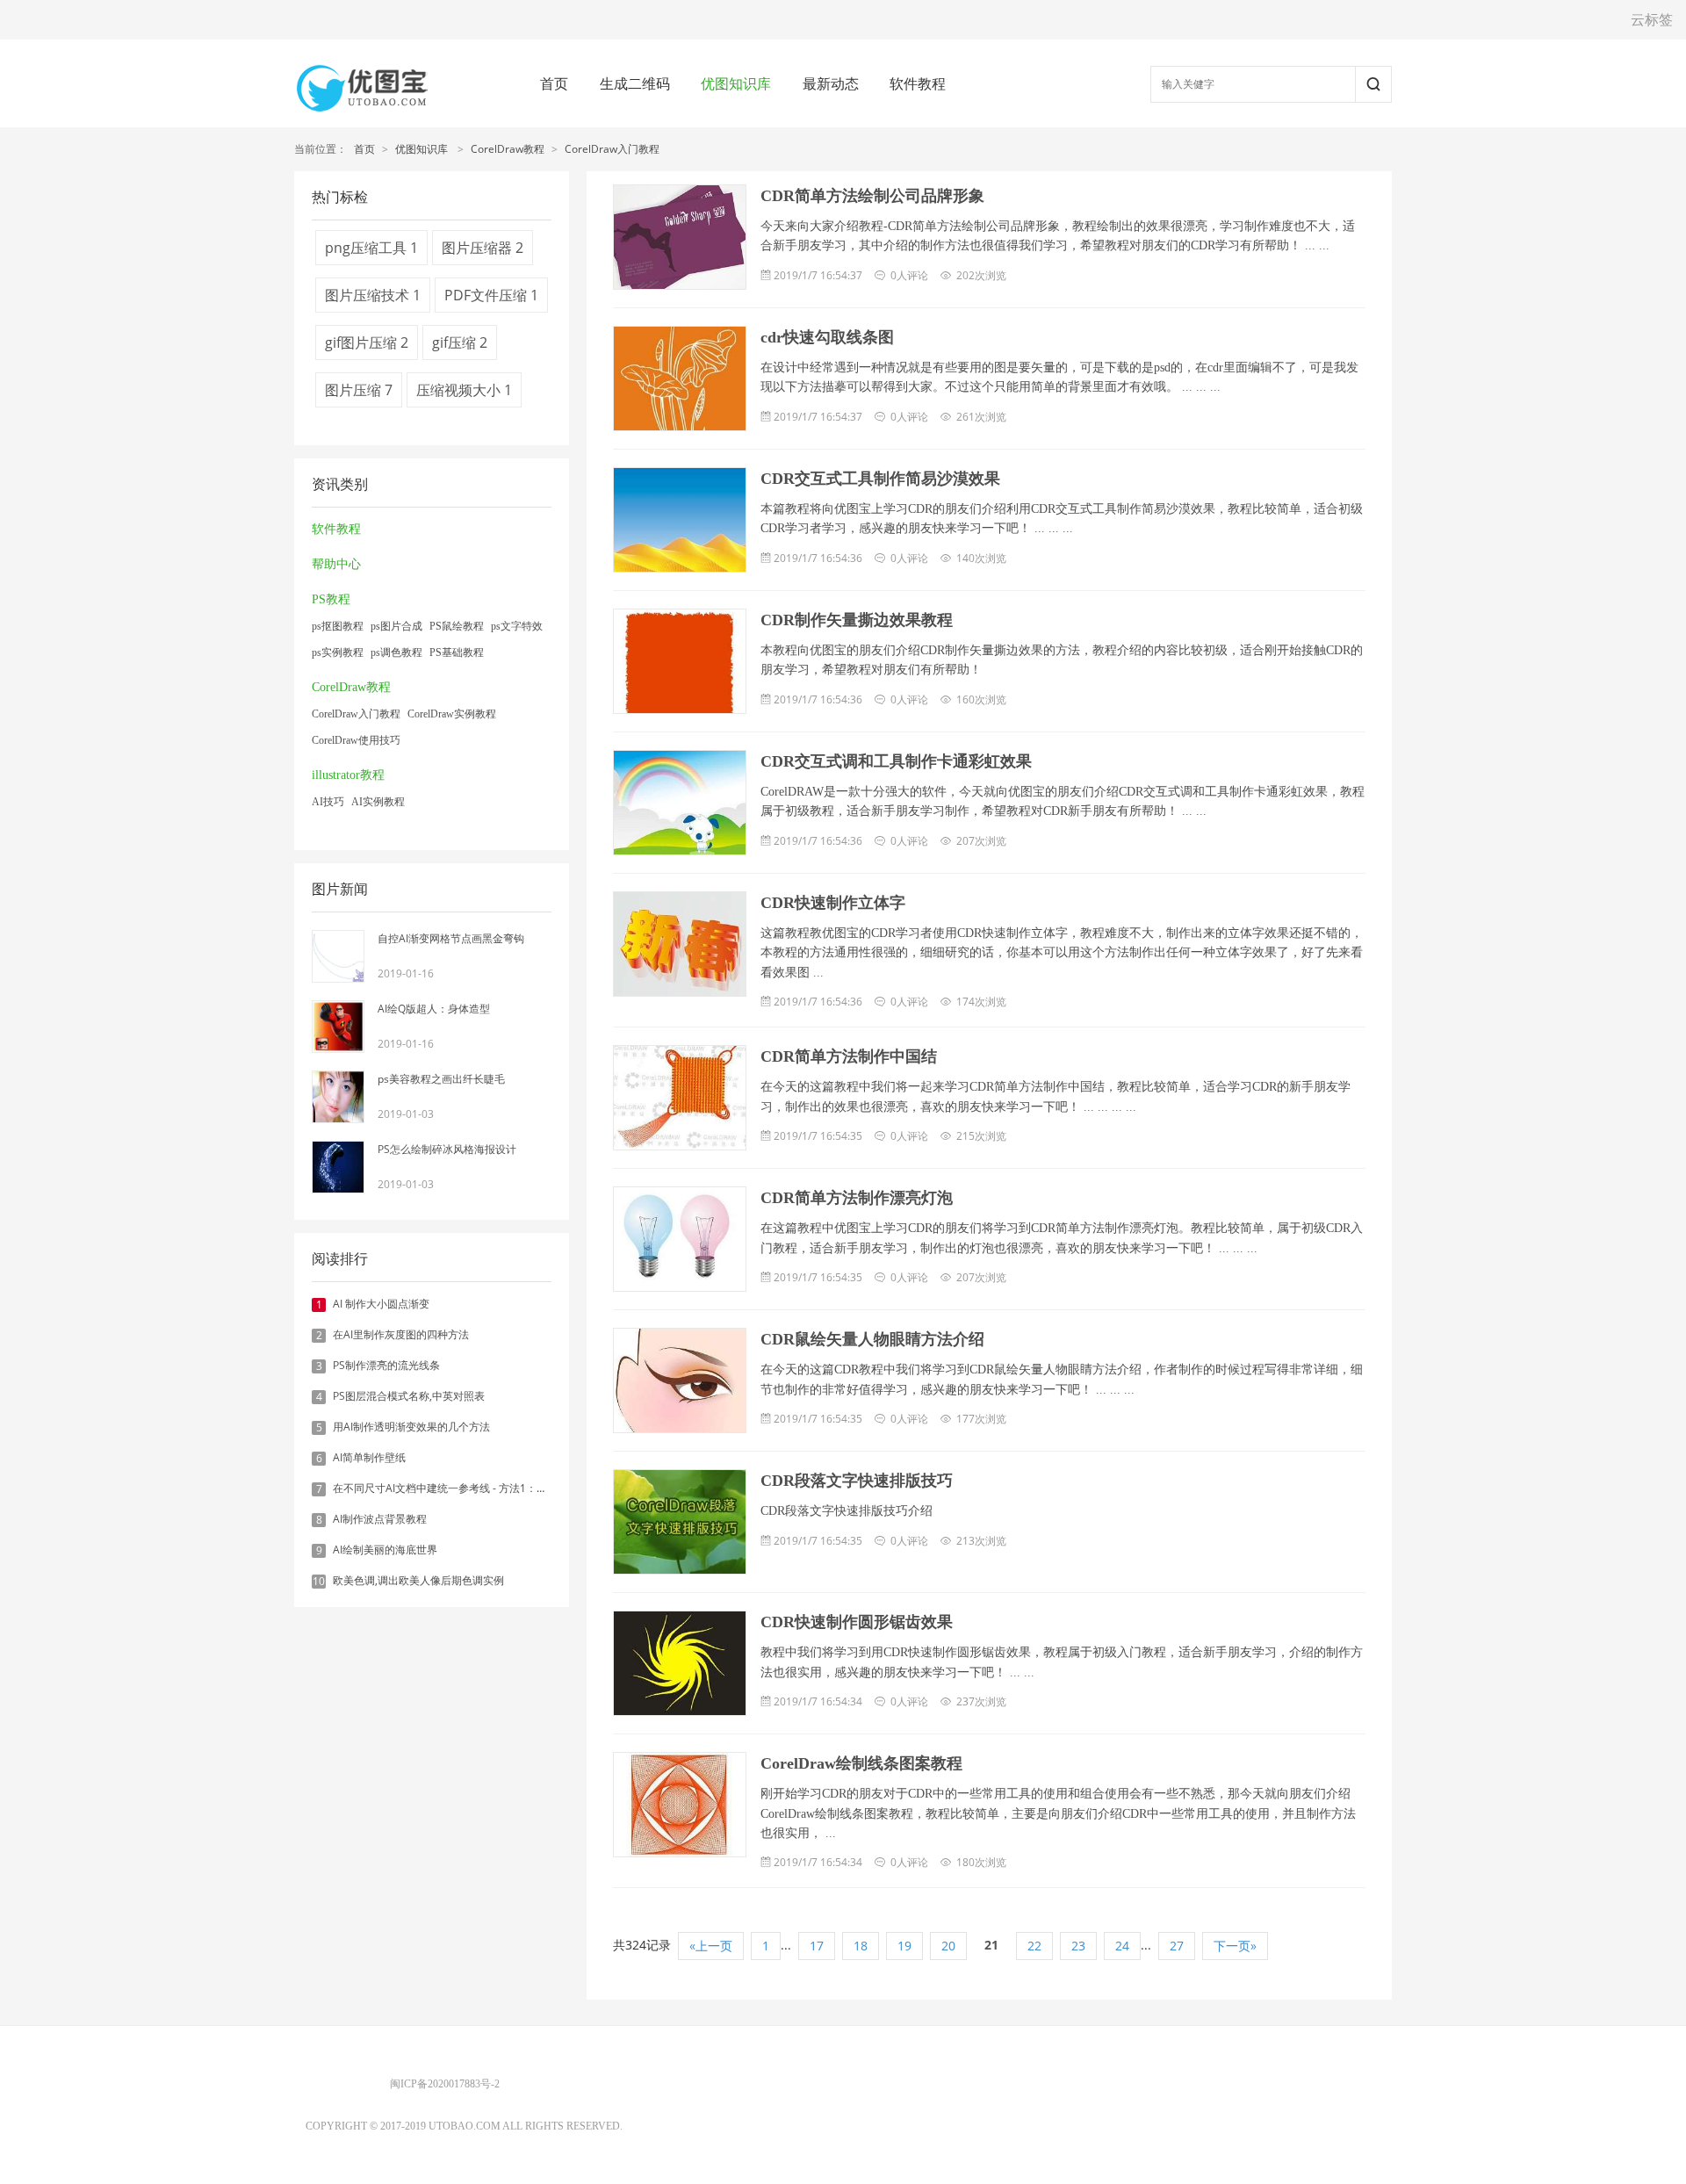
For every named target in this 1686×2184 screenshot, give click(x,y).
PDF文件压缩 (491, 295)
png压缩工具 (371, 248)
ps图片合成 (396, 626)
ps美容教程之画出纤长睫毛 (441, 1079)
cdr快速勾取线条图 (827, 337)
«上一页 (711, 1946)
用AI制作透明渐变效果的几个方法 (411, 1427)
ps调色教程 (396, 652)
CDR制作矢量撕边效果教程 (857, 620)
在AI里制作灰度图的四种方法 (401, 1334)
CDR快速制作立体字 (833, 903)
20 (948, 1946)
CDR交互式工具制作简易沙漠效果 (880, 479)
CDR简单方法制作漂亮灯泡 (857, 1198)
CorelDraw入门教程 (612, 149)
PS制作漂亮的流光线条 (386, 1365)
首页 (554, 83)
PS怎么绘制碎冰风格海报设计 (447, 1149)
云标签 (1652, 19)
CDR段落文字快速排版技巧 (857, 1481)
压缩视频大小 (464, 390)
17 (817, 1946)
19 (904, 1946)
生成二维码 (635, 83)
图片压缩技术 (373, 295)
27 (1177, 1946)
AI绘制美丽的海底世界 (385, 1550)
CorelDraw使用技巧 (356, 740)
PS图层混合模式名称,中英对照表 (409, 1396)
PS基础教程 (457, 652)
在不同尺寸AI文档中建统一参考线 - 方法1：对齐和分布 (461, 1488)
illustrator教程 (348, 775)
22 (1034, 1946)
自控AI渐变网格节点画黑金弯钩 (451, 938)
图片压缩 (359, 390)
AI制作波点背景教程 (380, 1519)
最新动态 (831, 83)
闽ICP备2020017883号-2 (445, 2084)
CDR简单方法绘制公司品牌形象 (872, 196)
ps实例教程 (338, 652)
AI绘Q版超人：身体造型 (434, 1009)
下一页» (1235, 1946)
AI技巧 (328, 802)
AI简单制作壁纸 (369, 1457)
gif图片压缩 (367, 342)
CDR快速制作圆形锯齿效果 (857, 1622)
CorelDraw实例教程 (452, 714)
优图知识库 (736, 83)
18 (861, 1946)
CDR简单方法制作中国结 (849, 1056)
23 (1078, 1946)
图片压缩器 (483, 248)
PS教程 (331, 599)
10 (319, 1582)
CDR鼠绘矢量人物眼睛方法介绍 (872, 1339)
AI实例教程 (378, 802)
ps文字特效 (517, 626)
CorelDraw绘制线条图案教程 (861, 1763)
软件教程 (918, 83)
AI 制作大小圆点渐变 (381, 1304)
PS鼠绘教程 (457, 626)
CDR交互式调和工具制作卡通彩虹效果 (896, 761)
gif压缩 (460, 342)
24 (1122, 1946)
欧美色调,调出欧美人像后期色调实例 (418, 1580)
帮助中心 (336, 564)
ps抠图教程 (338, 626)
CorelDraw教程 (508, 149)
